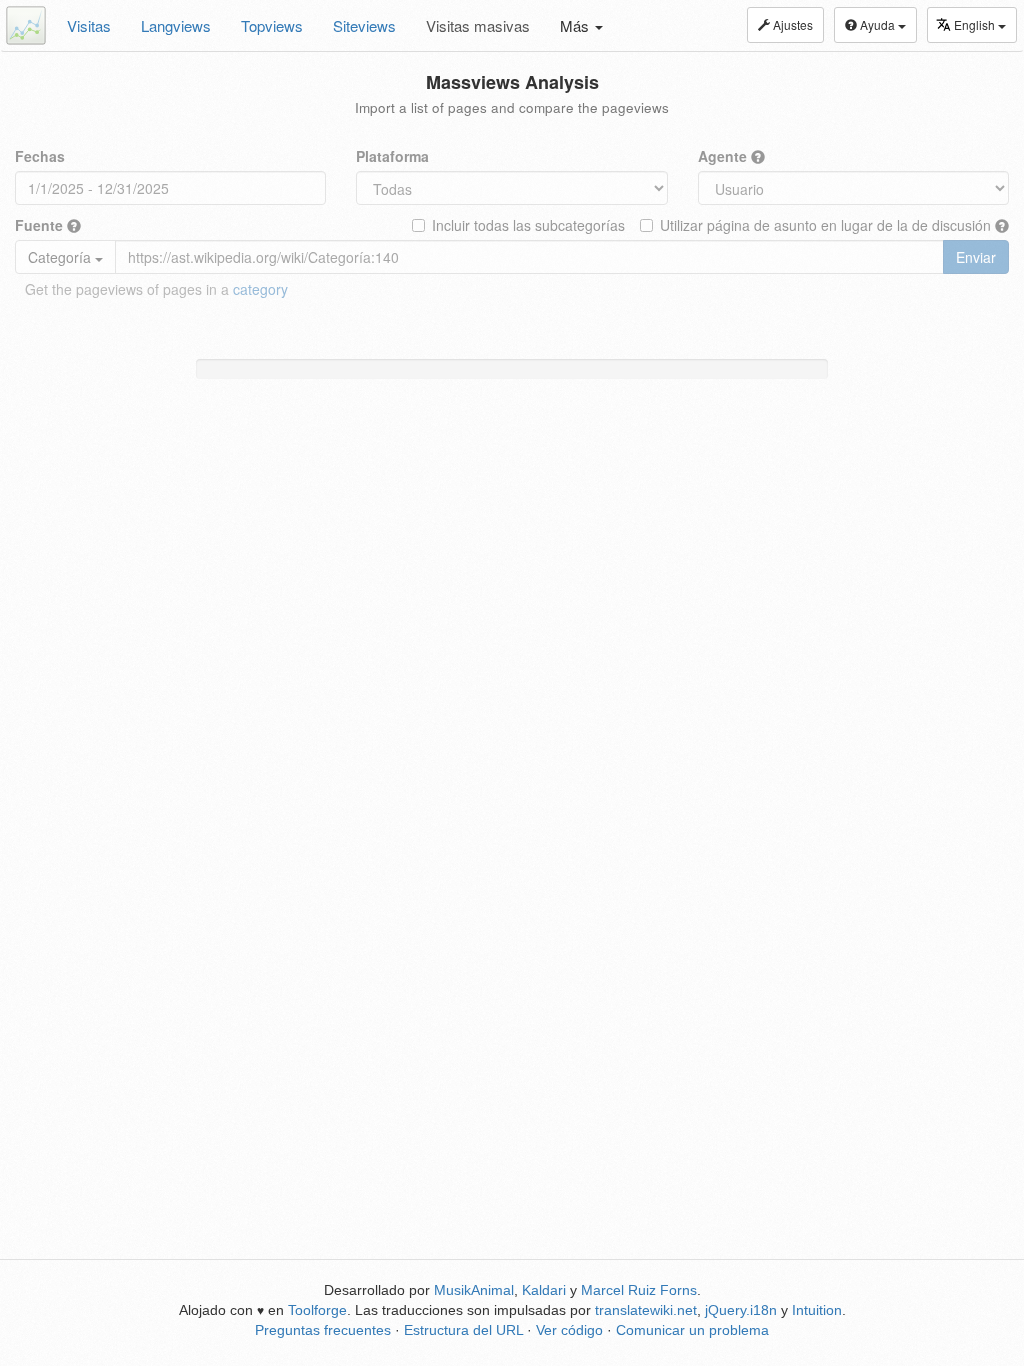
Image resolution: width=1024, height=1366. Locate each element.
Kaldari (544, 1290)
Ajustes (791, 24)
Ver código (569, 1330)
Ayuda (877, 24)
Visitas (89, 25)
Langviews (176, 25)
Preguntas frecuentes (323, 1330)
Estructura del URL (463, 1330)
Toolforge (317, 1310)
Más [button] (576, 25)
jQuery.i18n (741, 1310)
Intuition (817, 1310)
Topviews (272, 25)
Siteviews (364, 25)
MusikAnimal (474, 1290)
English (976, 24)
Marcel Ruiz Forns (639, 1290)
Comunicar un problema (692, 1330)
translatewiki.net (646, 1310)
